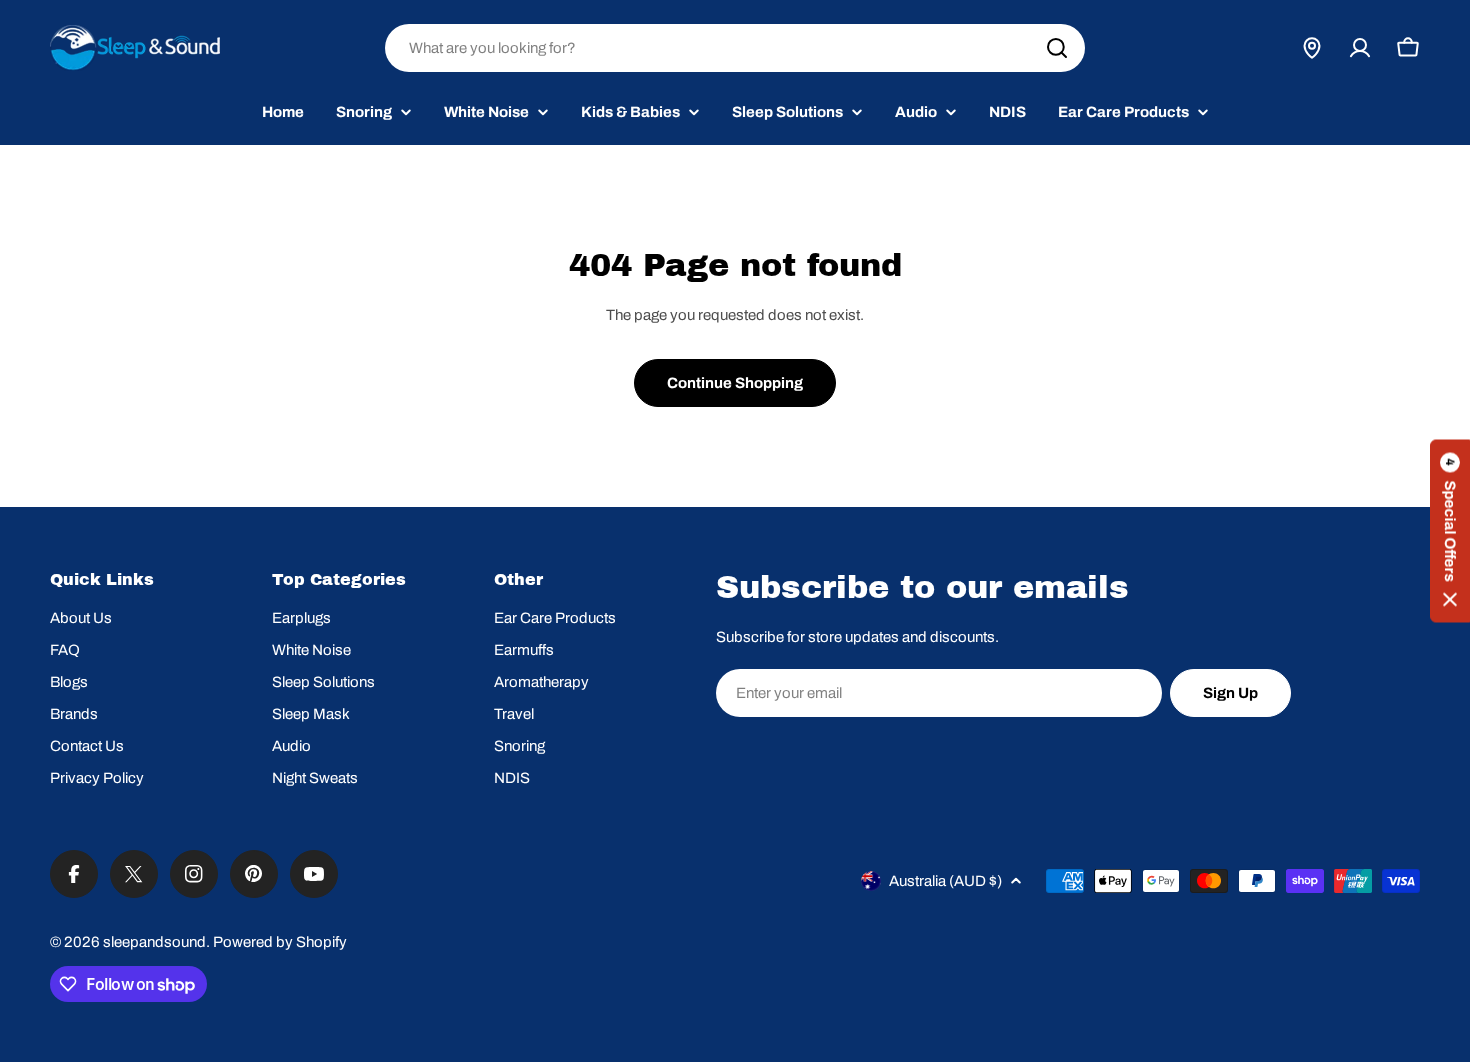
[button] (1450, 531)
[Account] (1360, 48)
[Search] (1057, 48)
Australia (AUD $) (945, 881)
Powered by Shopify (280, 942)
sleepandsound (154, 942)
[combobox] (735, 48)
